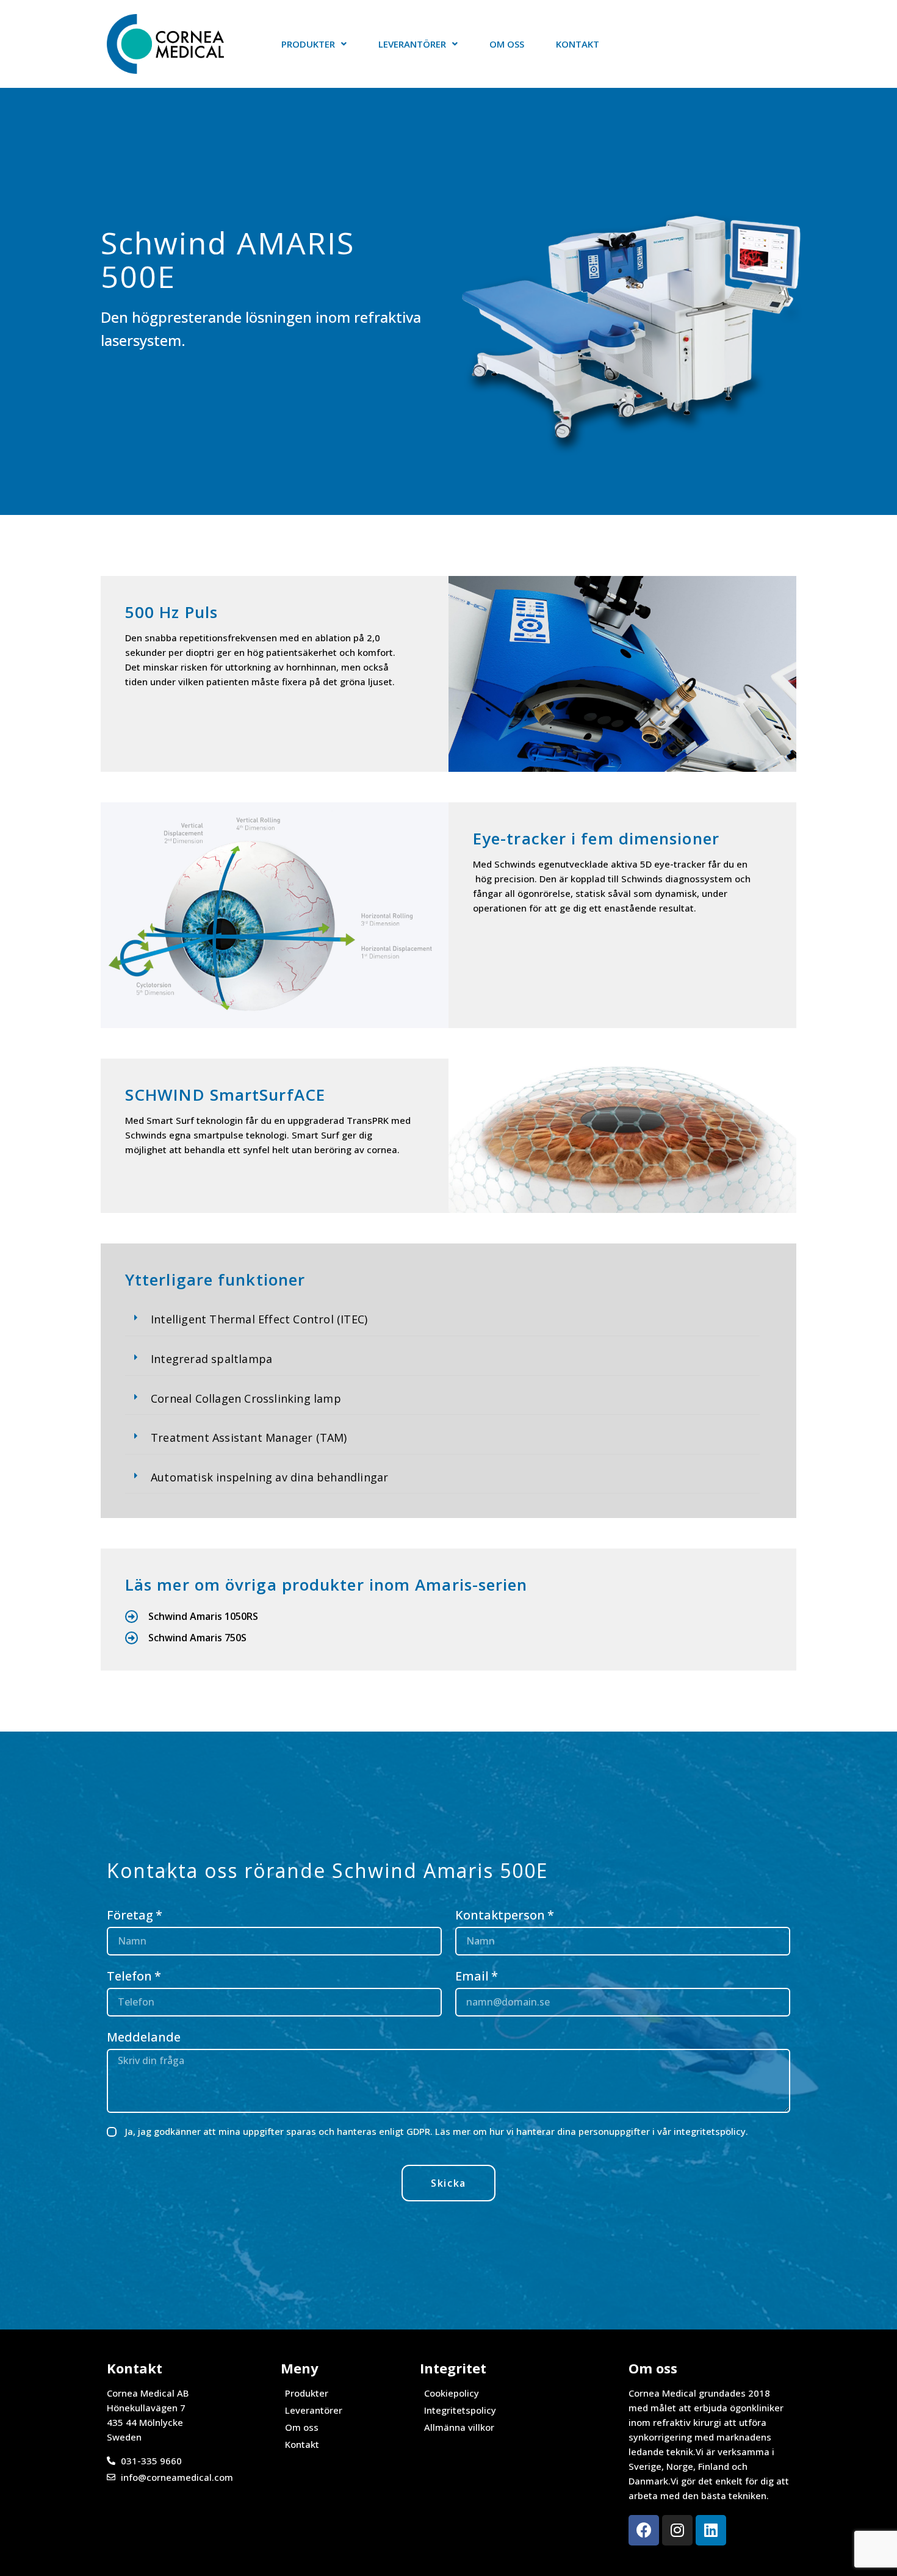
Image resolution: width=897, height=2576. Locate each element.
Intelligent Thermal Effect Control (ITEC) (259, 1319)
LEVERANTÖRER (412, 44)
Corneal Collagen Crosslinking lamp (246, 1398)
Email (472, 1976)
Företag (130, 1915)
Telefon (129, 1976)
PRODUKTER (308, 44)
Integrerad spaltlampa (211, 1359)
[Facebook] (644, 2530)
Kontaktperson (500, 1915)
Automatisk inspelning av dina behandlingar (269, 1477)
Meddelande (144, 2037)
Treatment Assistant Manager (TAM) (249, 1437)
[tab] (442, 1320)
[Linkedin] (711, 2530)
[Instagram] (677, 2530)
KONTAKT (578, 44)
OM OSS (507, 44)
